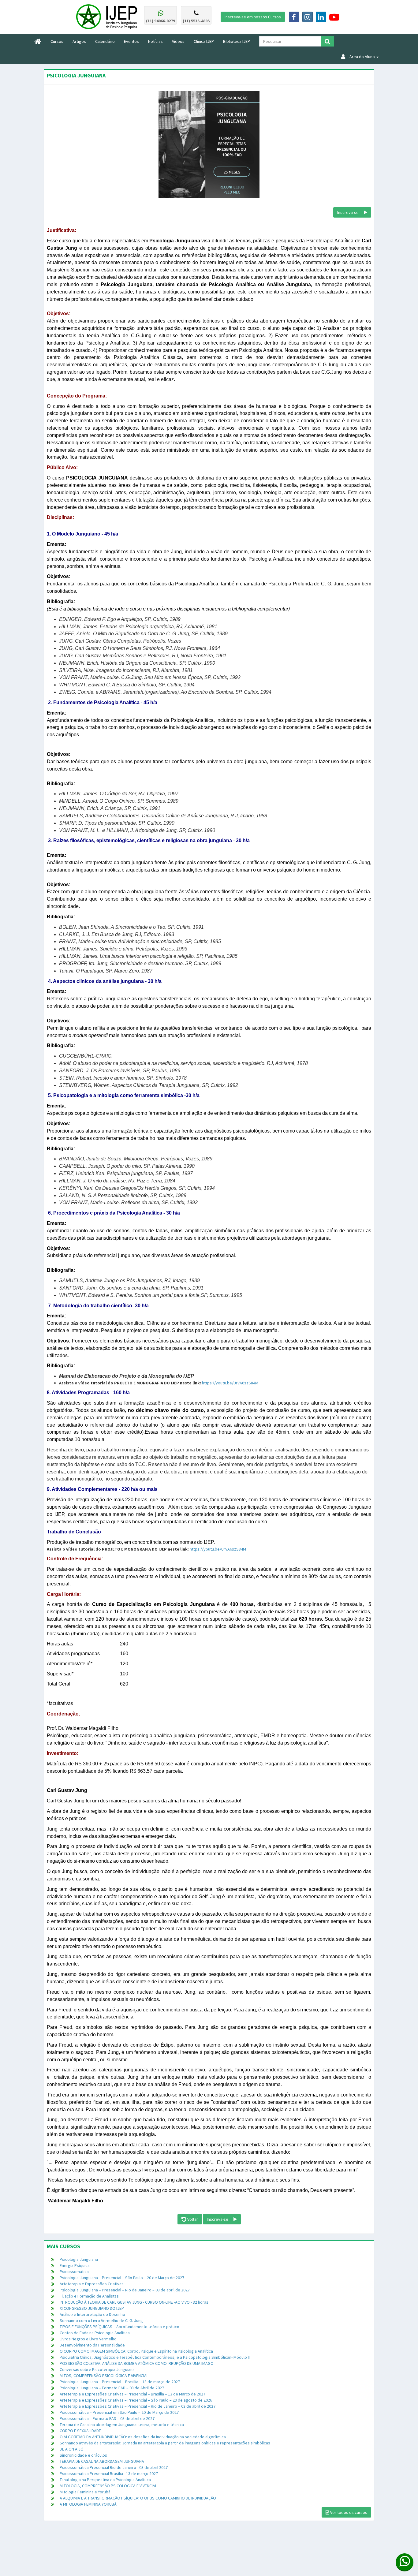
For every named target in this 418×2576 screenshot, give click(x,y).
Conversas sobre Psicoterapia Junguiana (97, 2369)
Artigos (79, 41)
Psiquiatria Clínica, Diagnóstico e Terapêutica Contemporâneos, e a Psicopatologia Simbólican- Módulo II (155, 2357)
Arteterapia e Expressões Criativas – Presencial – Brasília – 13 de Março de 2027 (132, 2394)
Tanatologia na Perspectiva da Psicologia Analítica (105, 2480)
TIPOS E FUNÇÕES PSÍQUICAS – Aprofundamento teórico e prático (119, 2327)
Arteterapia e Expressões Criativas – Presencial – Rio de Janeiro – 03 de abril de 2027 (138, 2406)
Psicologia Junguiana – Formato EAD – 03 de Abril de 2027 (112, 2388)
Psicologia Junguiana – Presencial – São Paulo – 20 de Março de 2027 (122, 2278)
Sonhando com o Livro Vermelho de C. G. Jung (101, 2320)
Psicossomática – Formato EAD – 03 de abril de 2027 (107, 2418)
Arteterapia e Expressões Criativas (92, 2284)
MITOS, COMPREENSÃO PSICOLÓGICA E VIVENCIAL (104, 2376)
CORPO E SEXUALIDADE (80, 2431)
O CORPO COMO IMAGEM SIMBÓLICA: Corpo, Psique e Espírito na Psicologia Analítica (136, 2351)
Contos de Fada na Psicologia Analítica (95, 2333)
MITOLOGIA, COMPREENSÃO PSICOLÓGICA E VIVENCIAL (108, 2486)
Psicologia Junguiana (79, 2259)
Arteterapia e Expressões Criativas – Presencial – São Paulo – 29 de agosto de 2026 (136, 2400)
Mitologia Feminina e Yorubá (85, 2492)
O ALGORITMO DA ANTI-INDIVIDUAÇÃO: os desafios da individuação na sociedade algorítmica (143, 2437)
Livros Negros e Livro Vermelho (88, 2339)
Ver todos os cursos (348, 2512)
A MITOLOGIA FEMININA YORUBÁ (88, 2504)
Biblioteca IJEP (237, 41)
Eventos (131, 41)
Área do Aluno (360, 57)
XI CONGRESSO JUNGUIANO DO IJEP (92, 2308)
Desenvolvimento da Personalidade (92, 2345)
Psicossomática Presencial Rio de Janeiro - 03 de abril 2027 (114, 2467)
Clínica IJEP (204, 41)
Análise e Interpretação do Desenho (92, 2314)
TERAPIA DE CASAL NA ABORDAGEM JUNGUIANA (102, 2461)
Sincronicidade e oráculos (83, 2455)
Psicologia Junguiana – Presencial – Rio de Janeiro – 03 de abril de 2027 (125, 2290)
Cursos (59, 41)
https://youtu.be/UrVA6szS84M (230, 1383)
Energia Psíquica (75, 2265)
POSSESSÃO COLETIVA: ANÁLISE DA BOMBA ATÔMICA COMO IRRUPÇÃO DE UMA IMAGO (137, 2363)
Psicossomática (74, 2272)
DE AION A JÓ (72, 2449)
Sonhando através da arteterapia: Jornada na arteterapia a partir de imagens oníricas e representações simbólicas (165, 2443)
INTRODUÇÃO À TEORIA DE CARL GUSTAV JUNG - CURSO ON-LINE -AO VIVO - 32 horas (134, 2302)
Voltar (192, 2219)
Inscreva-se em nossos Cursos (253, 17)
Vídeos (178, 41)
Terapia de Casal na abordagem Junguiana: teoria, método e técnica (122, 2425)
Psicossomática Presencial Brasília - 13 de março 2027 (109, 2473)
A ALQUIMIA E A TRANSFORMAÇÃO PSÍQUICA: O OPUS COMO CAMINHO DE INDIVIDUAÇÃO (138, 2498)
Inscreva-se (351, 212)
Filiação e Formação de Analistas (89, 2296)
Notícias (155, 41)
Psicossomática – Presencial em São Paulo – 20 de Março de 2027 (119, 2412)
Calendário (105, 41)
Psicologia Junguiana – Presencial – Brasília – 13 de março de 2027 (120, 2382)
